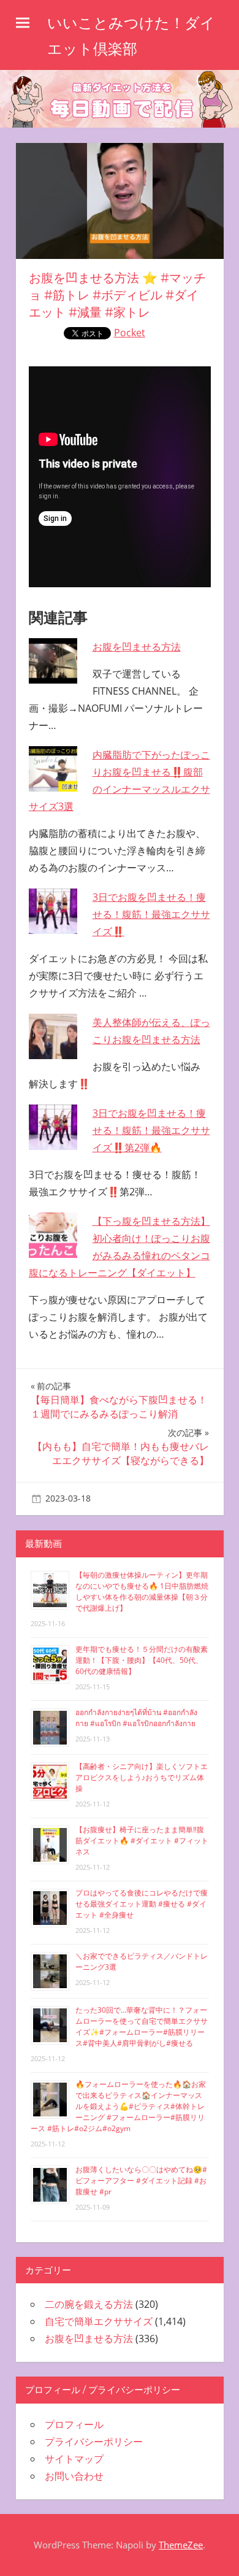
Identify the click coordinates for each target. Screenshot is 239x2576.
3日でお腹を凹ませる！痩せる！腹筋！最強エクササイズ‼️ (151, 914)
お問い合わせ (74, 2476)
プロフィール (74, 2424)
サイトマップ (74, 2459)
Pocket (130, 333)
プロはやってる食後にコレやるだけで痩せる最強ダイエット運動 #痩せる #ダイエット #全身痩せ (142, 1904)
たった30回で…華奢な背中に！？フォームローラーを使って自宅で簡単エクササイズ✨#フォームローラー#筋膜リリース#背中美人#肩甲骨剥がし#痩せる (142, 2026)
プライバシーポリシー (94, 2442)
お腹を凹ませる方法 (137, 647)
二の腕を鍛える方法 (89, 2304)
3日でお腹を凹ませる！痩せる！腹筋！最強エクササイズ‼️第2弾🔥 (151, 1130)
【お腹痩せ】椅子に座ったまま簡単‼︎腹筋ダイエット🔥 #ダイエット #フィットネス (142, 1841)
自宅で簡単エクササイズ (99, 2321)
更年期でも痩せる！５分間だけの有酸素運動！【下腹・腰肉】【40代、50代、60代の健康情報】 (142, 1660)
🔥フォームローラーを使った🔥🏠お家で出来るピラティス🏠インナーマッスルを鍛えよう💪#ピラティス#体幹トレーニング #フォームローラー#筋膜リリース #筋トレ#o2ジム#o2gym (118, 2106)
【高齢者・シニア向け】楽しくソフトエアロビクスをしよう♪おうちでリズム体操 (142, 1777)
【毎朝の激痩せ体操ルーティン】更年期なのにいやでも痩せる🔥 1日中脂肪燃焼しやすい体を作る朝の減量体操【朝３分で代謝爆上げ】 (142, 1591)
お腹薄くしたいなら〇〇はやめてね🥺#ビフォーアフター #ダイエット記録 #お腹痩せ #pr (141, 2181)
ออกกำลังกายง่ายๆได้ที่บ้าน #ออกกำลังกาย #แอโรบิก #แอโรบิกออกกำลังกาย (136, 1718)
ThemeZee (181, 2545)
